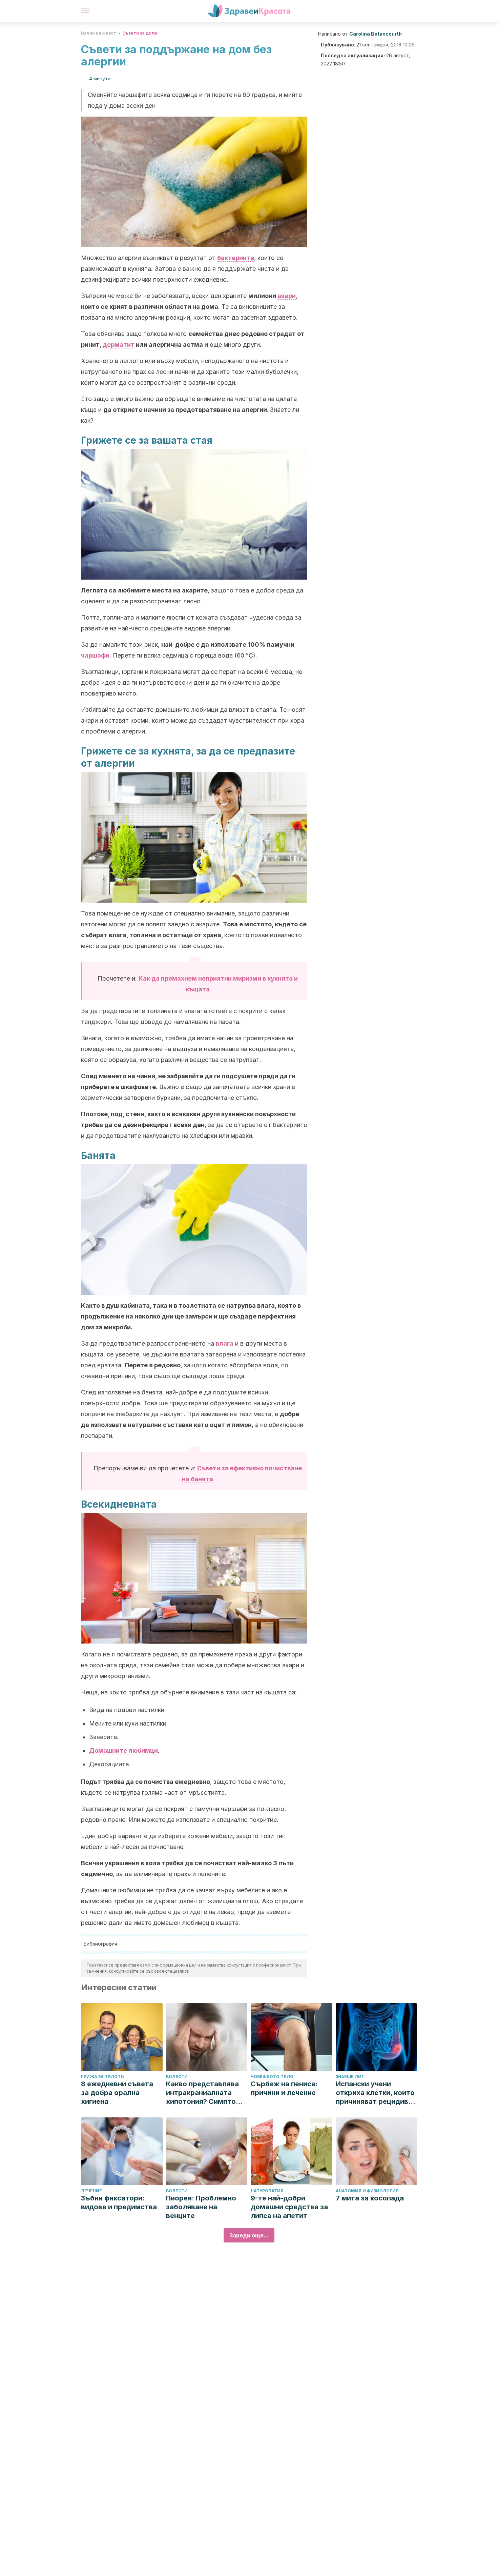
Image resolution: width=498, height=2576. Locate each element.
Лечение (91, 2191)
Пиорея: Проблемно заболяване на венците (201, 2207)
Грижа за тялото (102, 2077)
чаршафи (95, 655)
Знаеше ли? (350, 2077)
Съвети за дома (140, 33)
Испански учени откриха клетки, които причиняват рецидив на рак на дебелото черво (375, 2093)
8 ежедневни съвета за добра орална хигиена (117, 2093)
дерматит (119, 345)
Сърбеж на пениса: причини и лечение (284, 2088)
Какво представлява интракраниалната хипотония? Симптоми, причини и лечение (207, 2093)
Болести (177, 2077)
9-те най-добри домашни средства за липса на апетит (289, 2207)
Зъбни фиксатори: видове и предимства (119, 2202)
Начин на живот (99, 33)
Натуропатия (267, 2191)
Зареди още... (249, 2235)
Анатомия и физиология (367, 2191)
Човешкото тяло (272, 2077)
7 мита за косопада (370, 2198)
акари (287, 296)
